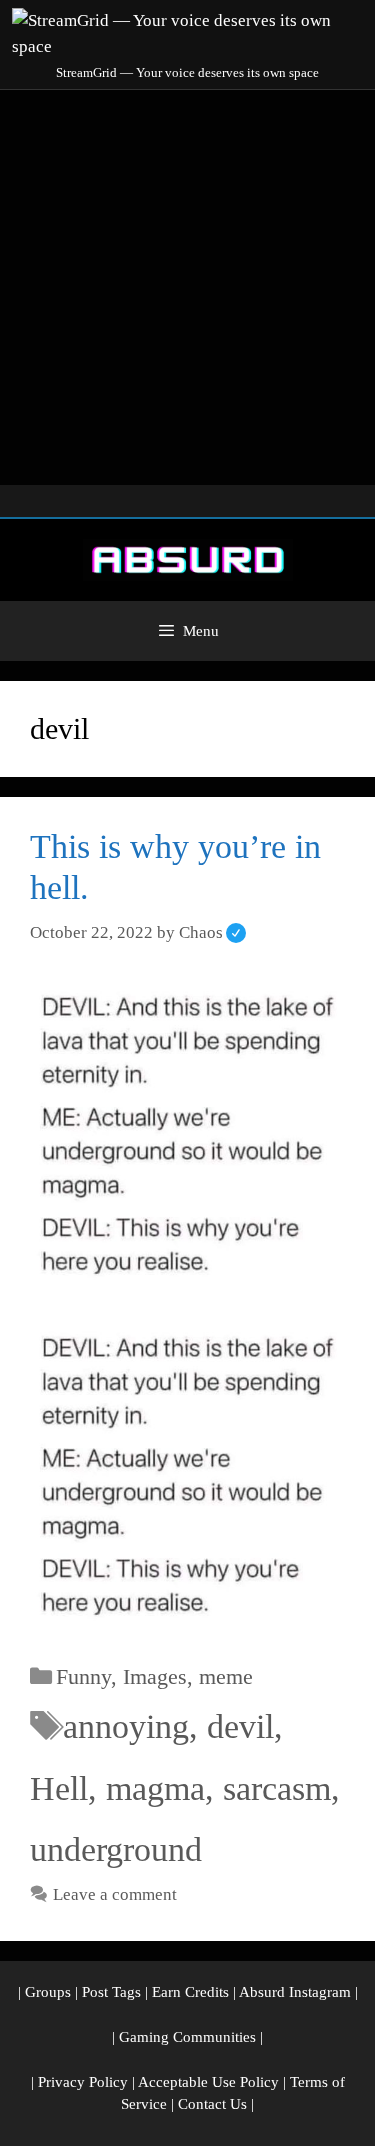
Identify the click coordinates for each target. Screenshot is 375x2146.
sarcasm (277, 1788)
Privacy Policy (83, 2082)
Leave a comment (115, 1894)
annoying (126, 1726)
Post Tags (111, 1992)
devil (240, 1726)
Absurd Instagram (295, 1992)
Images (155, 1676)
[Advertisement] (187, 287)
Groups (48, 1992)
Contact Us (212, 2104)
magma (155, 1788)
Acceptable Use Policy (208, 2082)
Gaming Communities (187, 2037)
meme (226, 1676)
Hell (59, 1788)
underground (116, 1849)
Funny (83, 1676)
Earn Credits (190, 1992)
